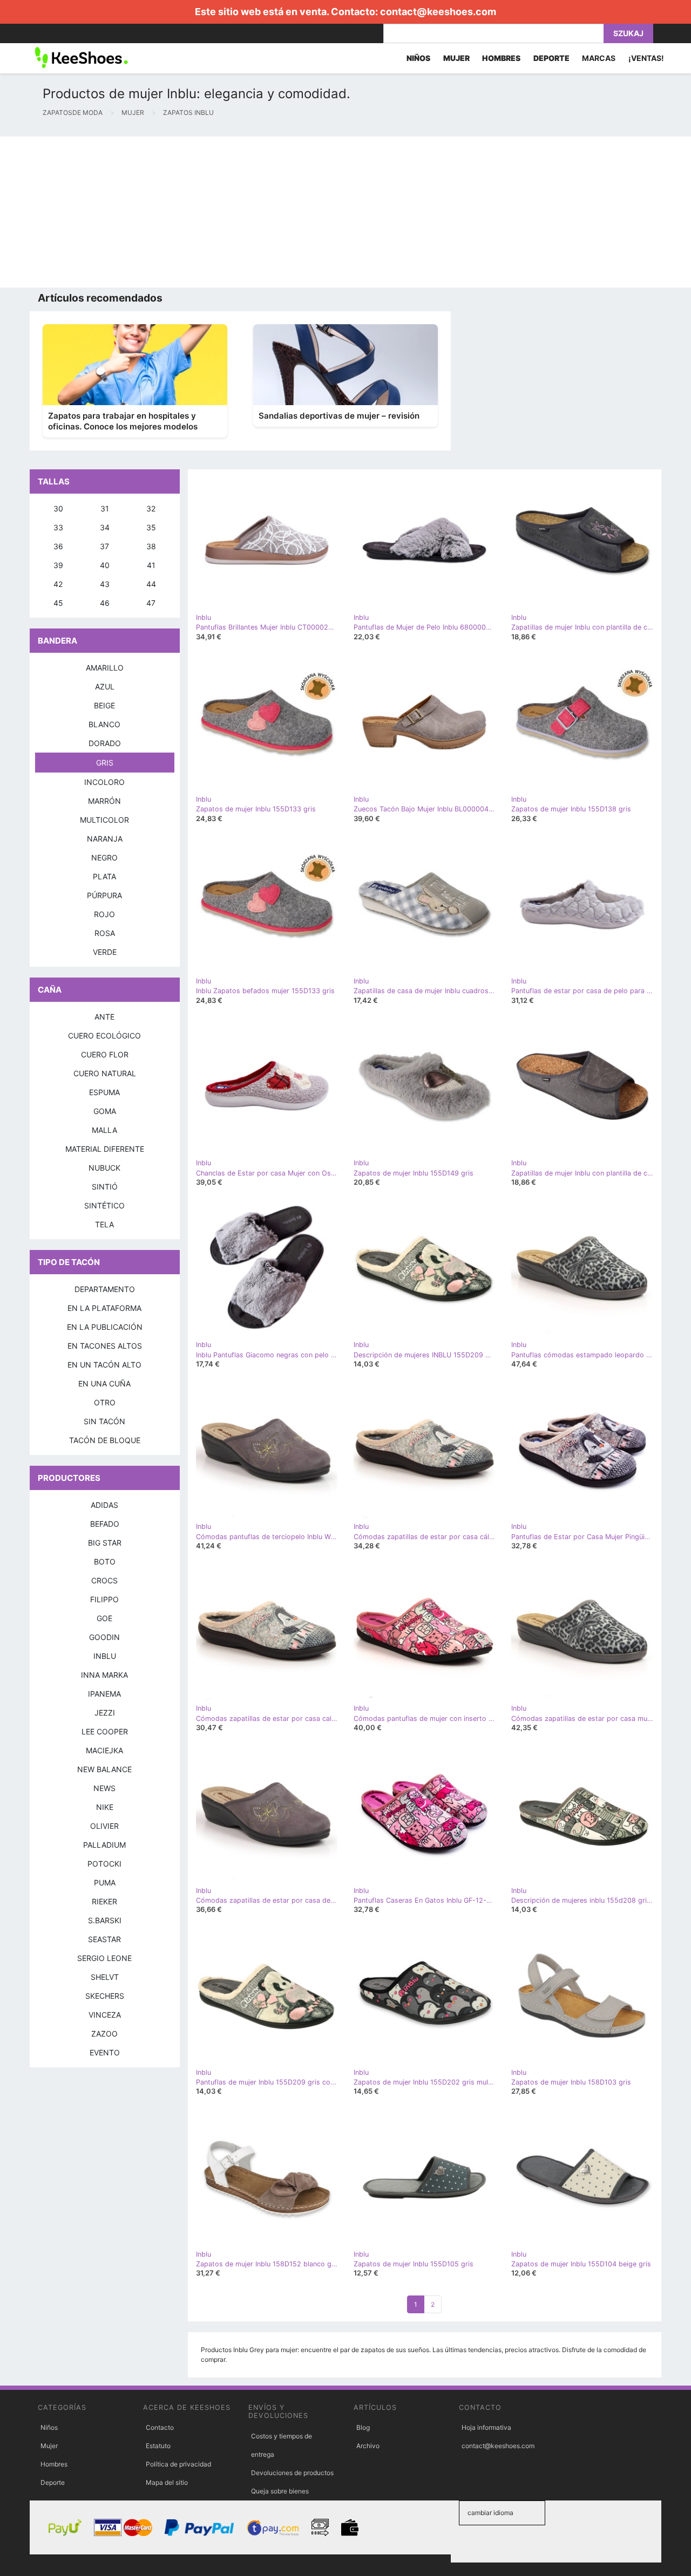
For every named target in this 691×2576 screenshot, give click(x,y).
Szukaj (628, 33)
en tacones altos (105, 1346)
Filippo (104, 1599)
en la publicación (105, 1327)
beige (104, 705)
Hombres (54, 2464)
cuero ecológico (104, 1036)
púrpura (104, 895)
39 (58, 565)
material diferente (105, 1149)
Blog (363, 2427)
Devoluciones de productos (292, 2473)
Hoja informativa (486, 2427)
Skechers (105, 1996)
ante (104, 1017)
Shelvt (105, 1977)
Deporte (53, 2482)
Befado (105, 1524)
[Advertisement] (324, 212)
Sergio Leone (104, 1958)
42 (58, 584)
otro (105, 1402)
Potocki (104, 1864)
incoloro (104, 782)
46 (105, 603)
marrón (104, 801)
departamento (105, 1289)
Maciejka (104, 1750)
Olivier (104, 1826)
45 (58, 603)
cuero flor (105, 1054)
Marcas (599, 58)
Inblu (105, 1656)
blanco (104, 724)
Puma (105, 1883)
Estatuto (158, 2446)
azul (105, 686)
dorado (105, 743)
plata (104, 876)
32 (151, 508)
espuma (104, 1092)
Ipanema (104, 1694)
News (104, 1788)
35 (151, 527)
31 (105, 508)
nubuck (104, 1168)
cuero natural (105, 1073)
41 (151, 565)
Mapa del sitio (167, 2482)
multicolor (104, 820)
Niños (49, 2427)
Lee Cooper (105, 1731)
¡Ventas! (646, 58)
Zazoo (104, 2034)
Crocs (104, 1580)
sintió (105, 1187)
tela (104, 1224)
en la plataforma (104, 1308)
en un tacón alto (104, 1365)
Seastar (104, 1939)
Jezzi (105, 1713)
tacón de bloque (105, 1440)
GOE (104, 1618)
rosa (105, 933)
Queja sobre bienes (280, 2491)
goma (105, 1111)
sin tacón (104, 1421)
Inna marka (104, 1675)
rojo (104, 914)
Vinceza (105, 2015)
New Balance (104, 1769)
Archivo (368, 2446)
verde (105, 952)
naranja (105, 839)
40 (105, 565)
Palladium (104, 1845)
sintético (104, 1205)
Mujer (49, 2446)
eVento (105, 2052)
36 (58, 546)
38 (151, 546)
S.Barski (105, 1920)
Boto (105, 1562)
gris (105, 763)
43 (105, 584)
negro (104, 857)
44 (151, 584)
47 (151, 603)
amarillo (105, 668)
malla (104, 1130)
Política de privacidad (178, 2464)
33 (58, 527)
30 (58, 508)
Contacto (160, 2427)
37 (104, 546)
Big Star (105, 1543)
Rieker (104, 1901)
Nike (105, 1807)
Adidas (104, 1505)
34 (105, 527)
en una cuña (104, 1383)
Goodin (104, 1637)
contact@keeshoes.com (438, 12)
